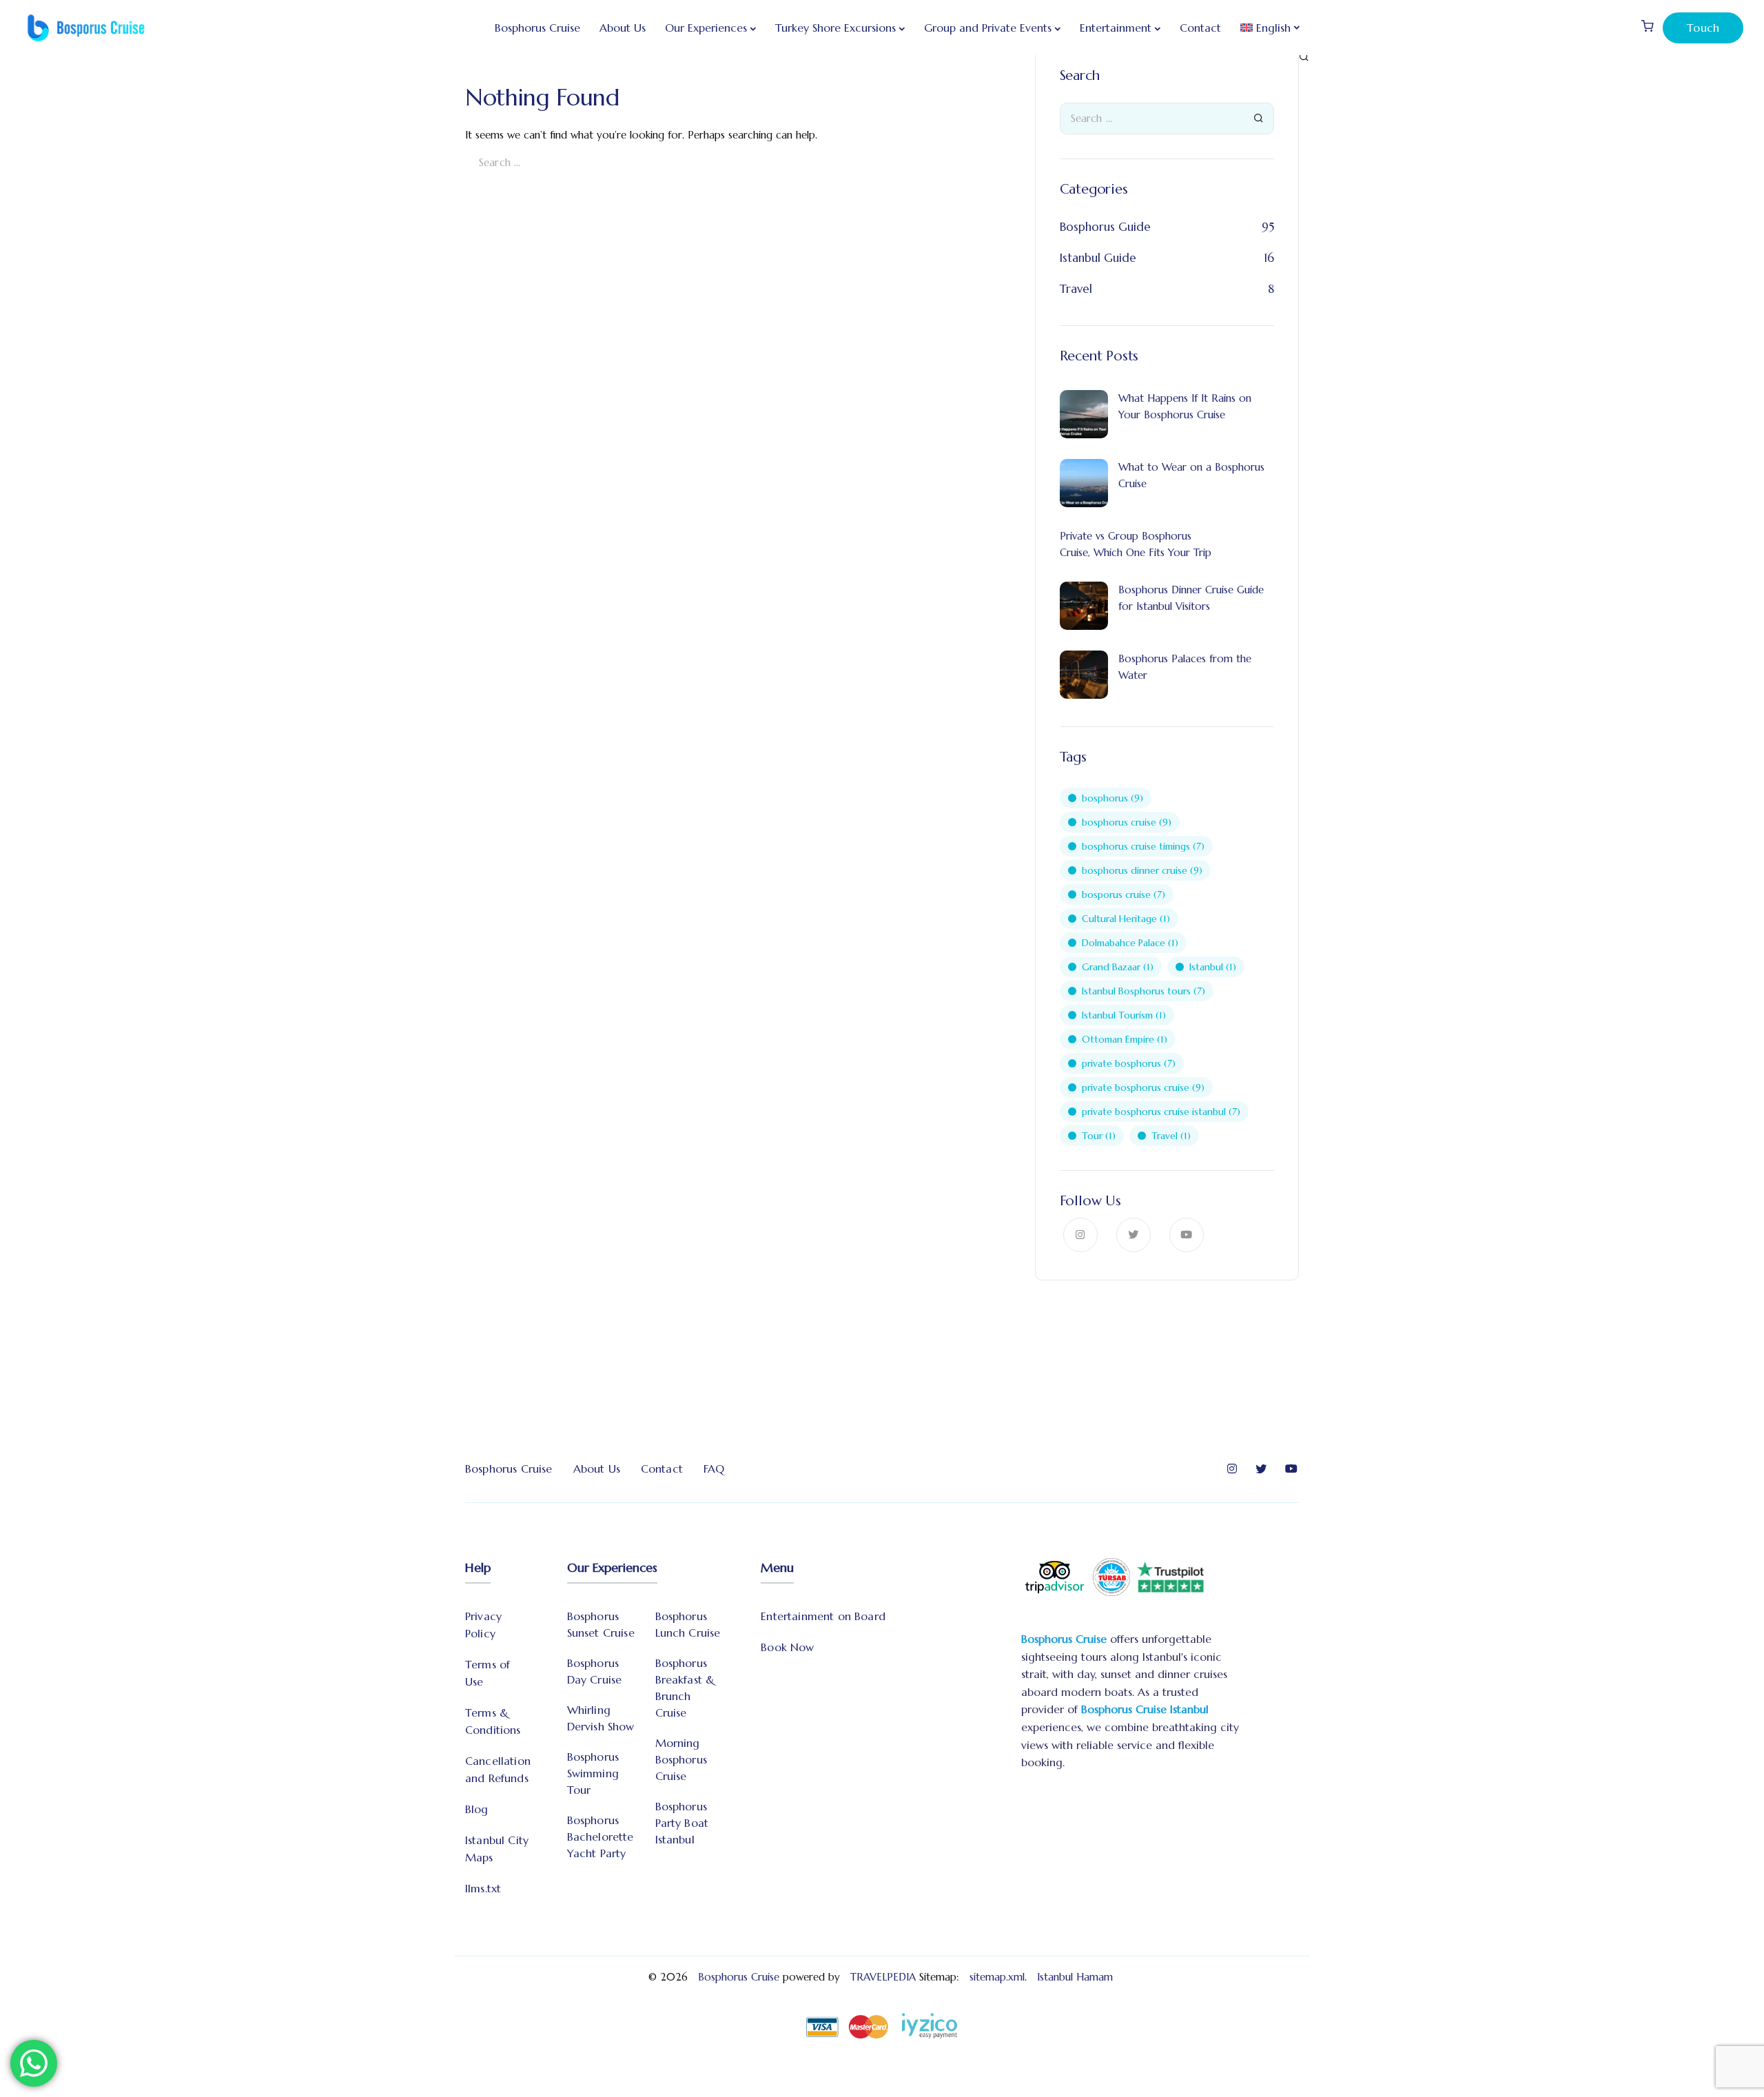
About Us (623, 28)
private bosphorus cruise (1143, 1087)
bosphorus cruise (1127, 822)
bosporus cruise (1124, 894)
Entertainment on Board (823, 1616)
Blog (477, 1809)
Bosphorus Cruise (537, 28)
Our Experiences (706, 28)
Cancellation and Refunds (498, 1769)
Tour (1099, 1136)
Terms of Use (488, 1673)
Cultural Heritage (1126, 919)
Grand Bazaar (1118, 967)
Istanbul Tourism (1124, 1015)
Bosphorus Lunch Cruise (688, 1624)
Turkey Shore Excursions (835, 28)
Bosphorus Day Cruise (595, 1671)
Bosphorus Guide (1105, 227)
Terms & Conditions (493, 1721)
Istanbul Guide (1098, 258)
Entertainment (1116, 28)
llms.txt (483, 1888)
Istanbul (1213, 967)
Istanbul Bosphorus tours (1143, 991)
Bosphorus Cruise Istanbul (1145, 1709)
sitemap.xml (997, 1977)
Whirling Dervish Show (601, 1718)
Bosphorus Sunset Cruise (601, 1624)
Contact (1200, 28)
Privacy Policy (483, 1625)
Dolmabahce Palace (1130, 943)
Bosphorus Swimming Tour (593, 1773)
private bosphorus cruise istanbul (1161, 1112)
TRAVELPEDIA (883, 1977)
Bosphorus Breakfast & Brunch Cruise (685, 1688)
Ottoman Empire (1125, 1039)
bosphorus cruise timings (1143, 846)
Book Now (787, 1647)
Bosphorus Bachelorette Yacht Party (601, 1837)
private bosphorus (1129, 1063)
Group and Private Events (988, 28)
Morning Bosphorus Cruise (681, 1759)
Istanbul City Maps (497, 1849)
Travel (1076, 289)
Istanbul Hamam (1077, 1977)
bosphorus (1112, 798)
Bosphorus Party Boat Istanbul (682, 1823)
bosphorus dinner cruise (1142, 870)
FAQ (714, 1469)
